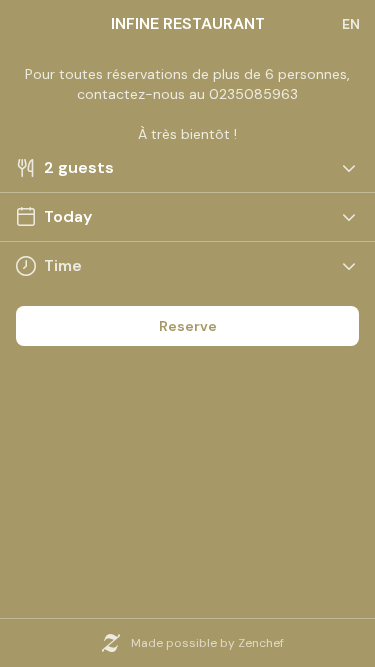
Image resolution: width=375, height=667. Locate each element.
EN (351, 24)
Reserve (188, 326)
